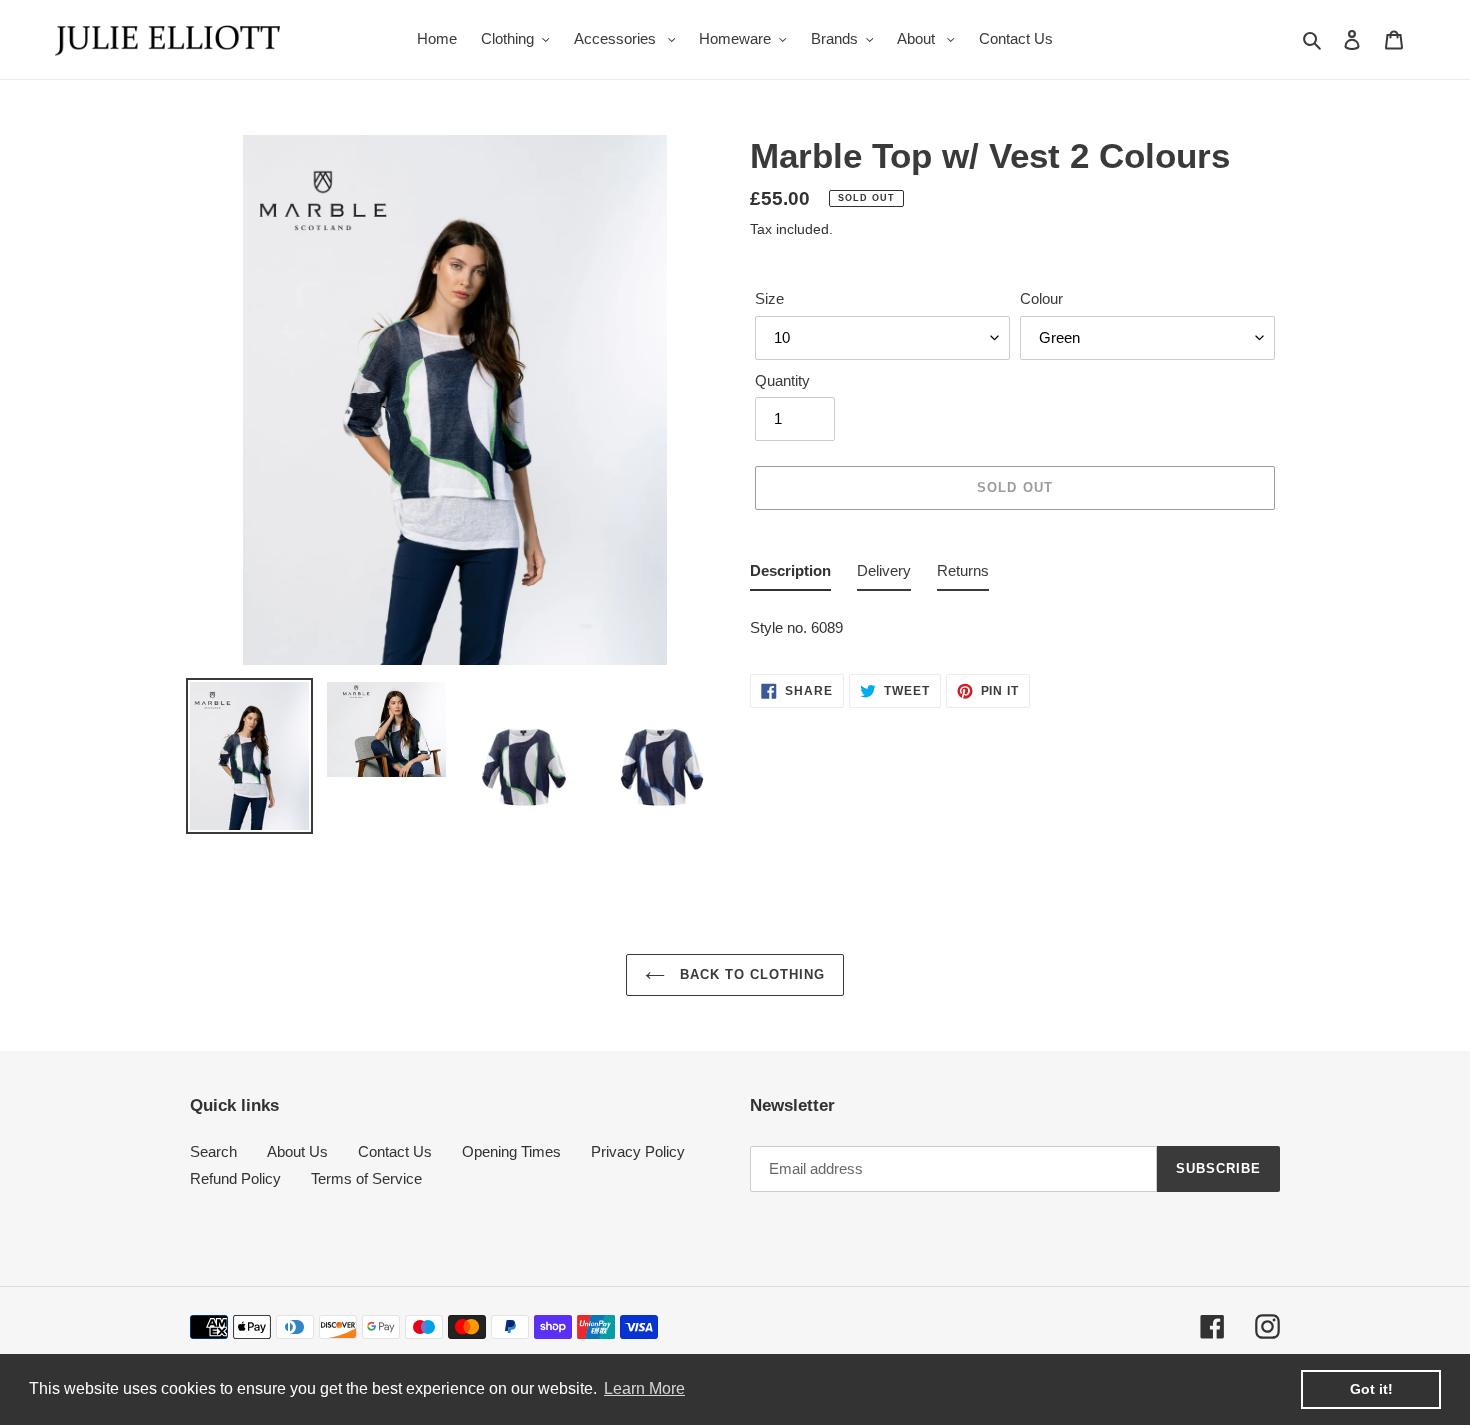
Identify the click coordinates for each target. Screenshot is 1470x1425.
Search (213, 1151)
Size (769, 298)
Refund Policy (235, 1178)
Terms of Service (366, 1178)
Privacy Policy (638, 1151)
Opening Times (511, 1151)
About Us (297, 1151)
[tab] (790, 575)
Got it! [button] (1371, 1389)
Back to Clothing (750, 974)
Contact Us (395, 1151)
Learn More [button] (644, 1388)
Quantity (782, 380)
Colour (1041, 298)
